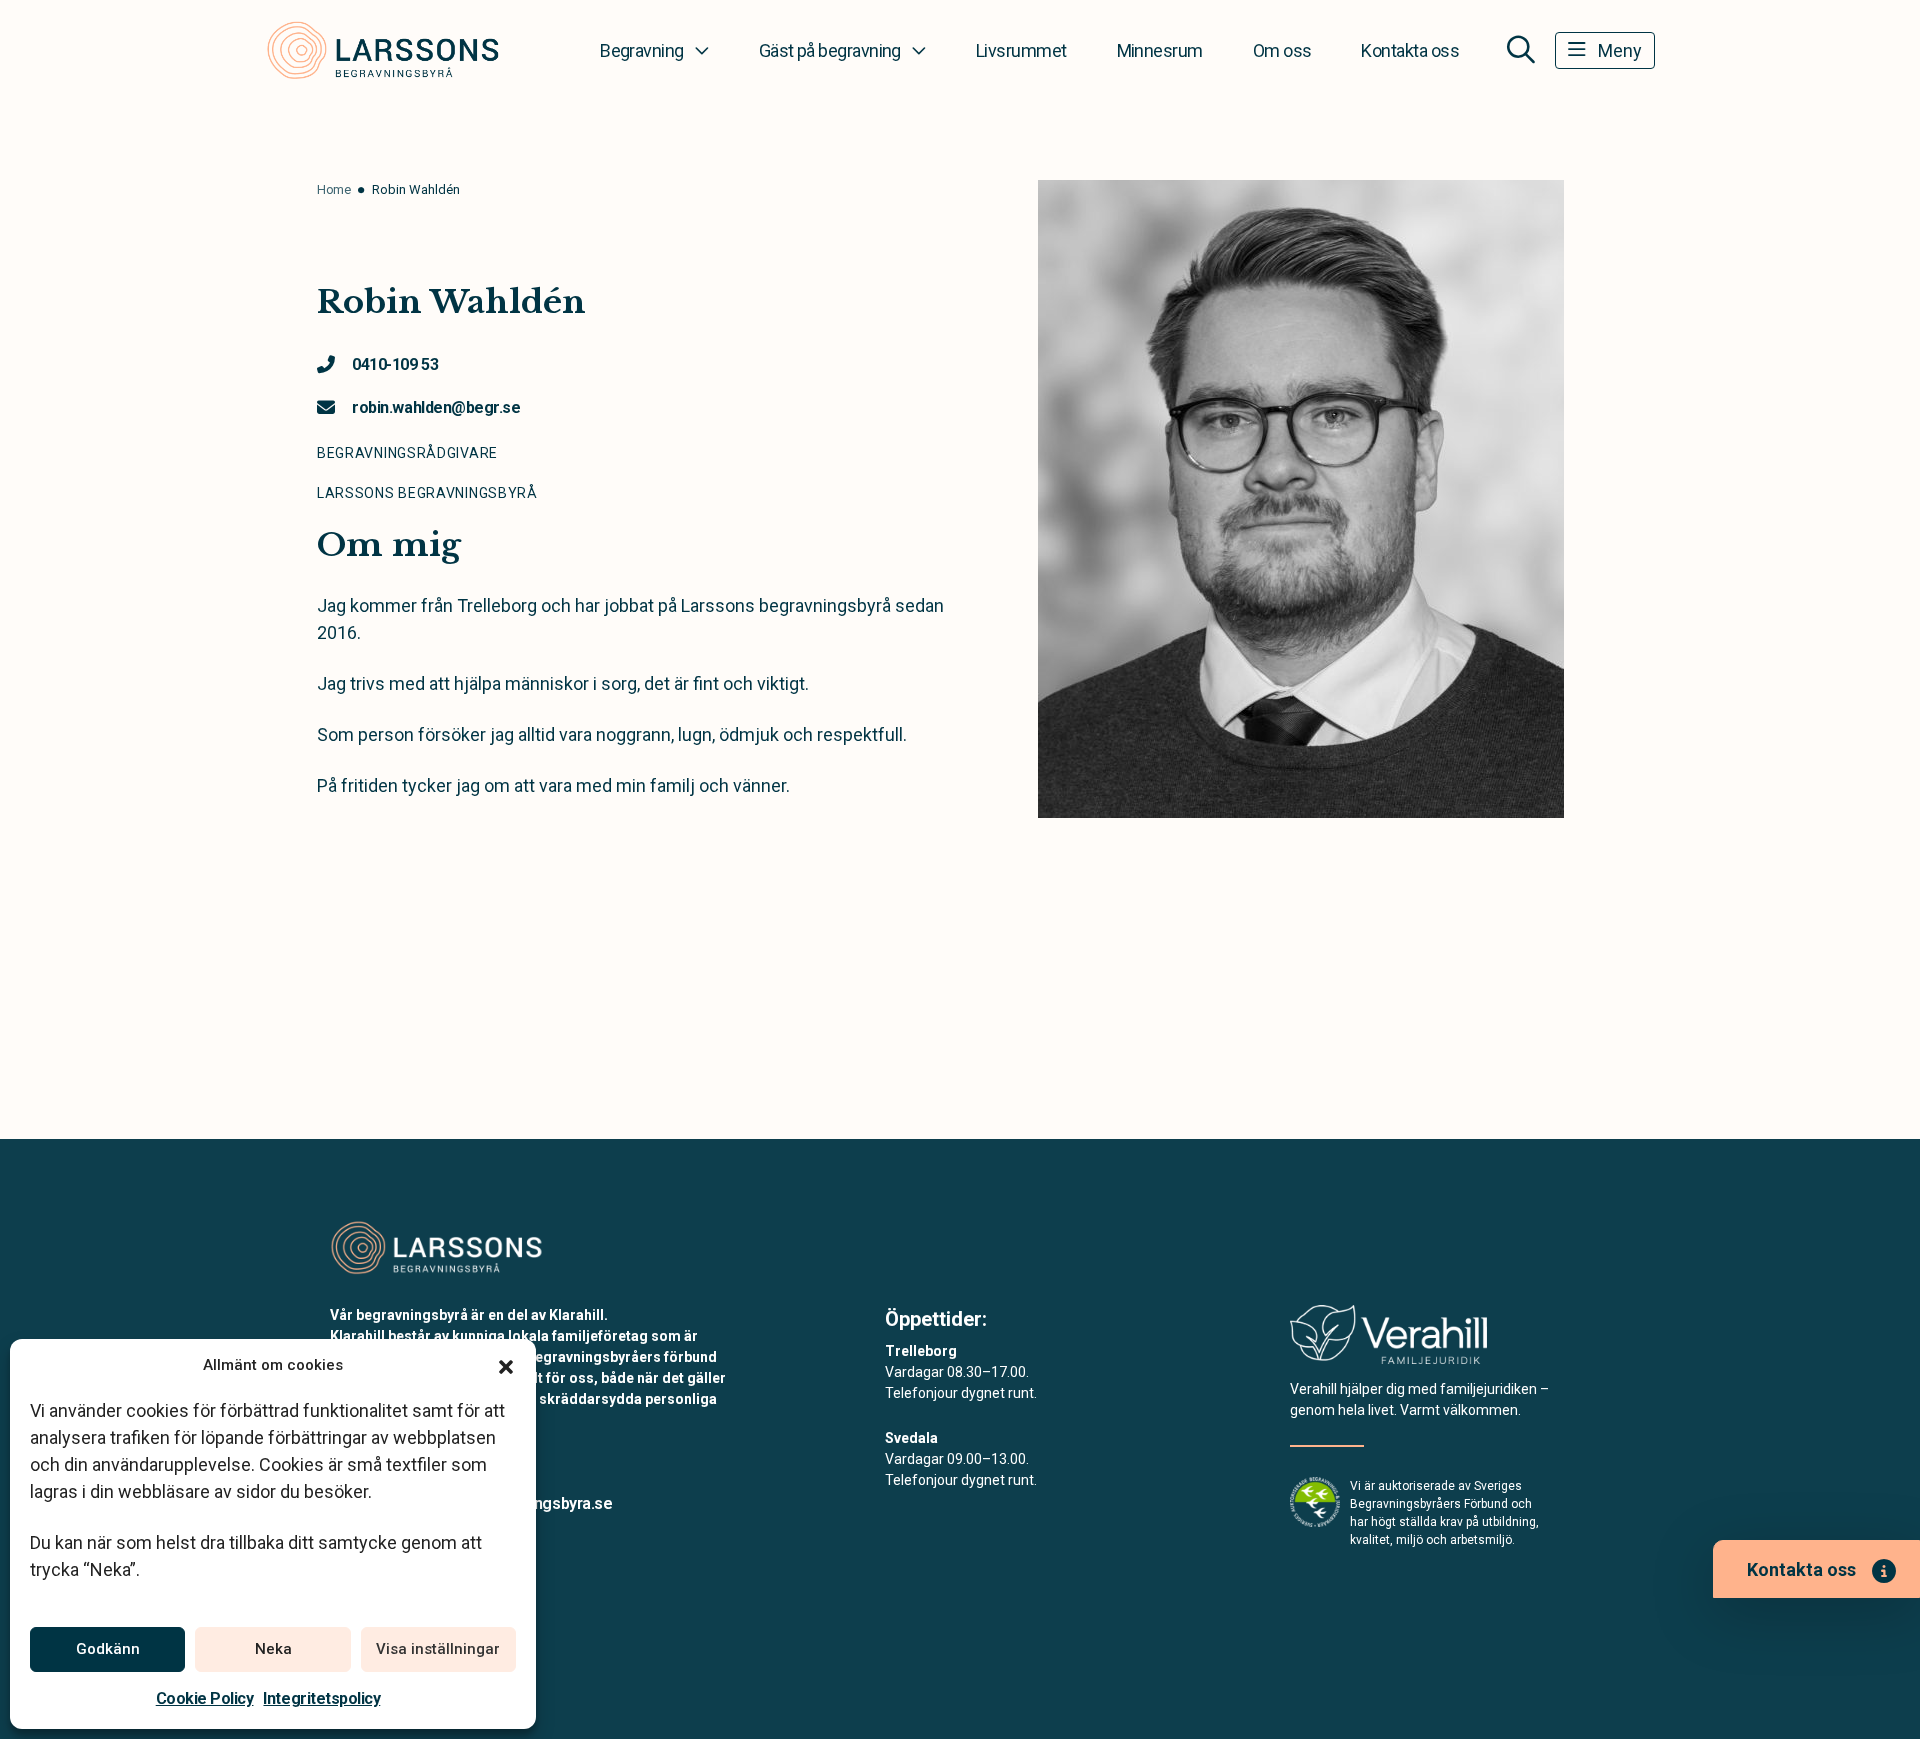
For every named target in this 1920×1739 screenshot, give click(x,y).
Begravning (642, 50)
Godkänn (108, 1649)
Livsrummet (1021, 50)
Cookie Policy (205, 1698)
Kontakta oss (1410, 50)
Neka (273, 1649)
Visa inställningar (438, 1649)
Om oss (1282, 50)
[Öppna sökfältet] (1521, 50)
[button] (506, 1365)
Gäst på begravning (830, 50)
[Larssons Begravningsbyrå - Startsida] (437, 1247)
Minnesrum (1160, 50)
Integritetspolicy (321, 1698)
